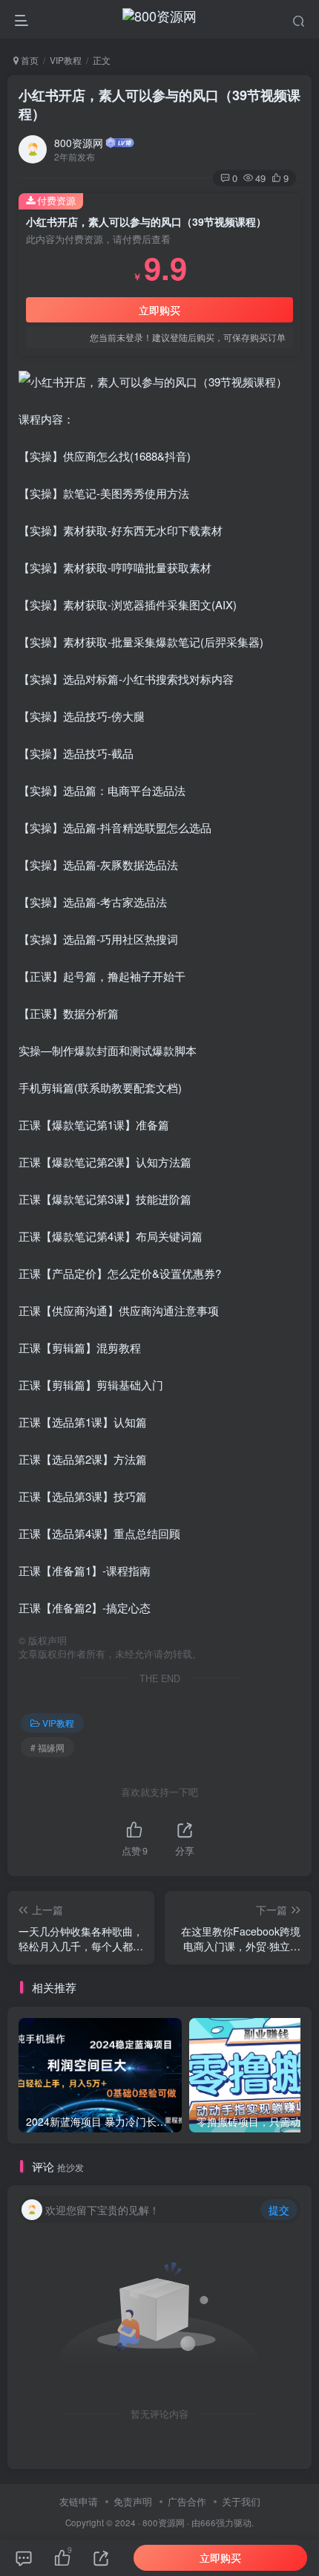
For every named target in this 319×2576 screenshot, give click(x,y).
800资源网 (79, 143)
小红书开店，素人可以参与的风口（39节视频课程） (159, 104)
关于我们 (241, 2501)
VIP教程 (66, 60)
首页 (29, 60)
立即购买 (159, 310)
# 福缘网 (47, 1747)
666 (208, 2523)
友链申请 (79, 2501)
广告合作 (187, 2501)
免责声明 (133, 2501)
